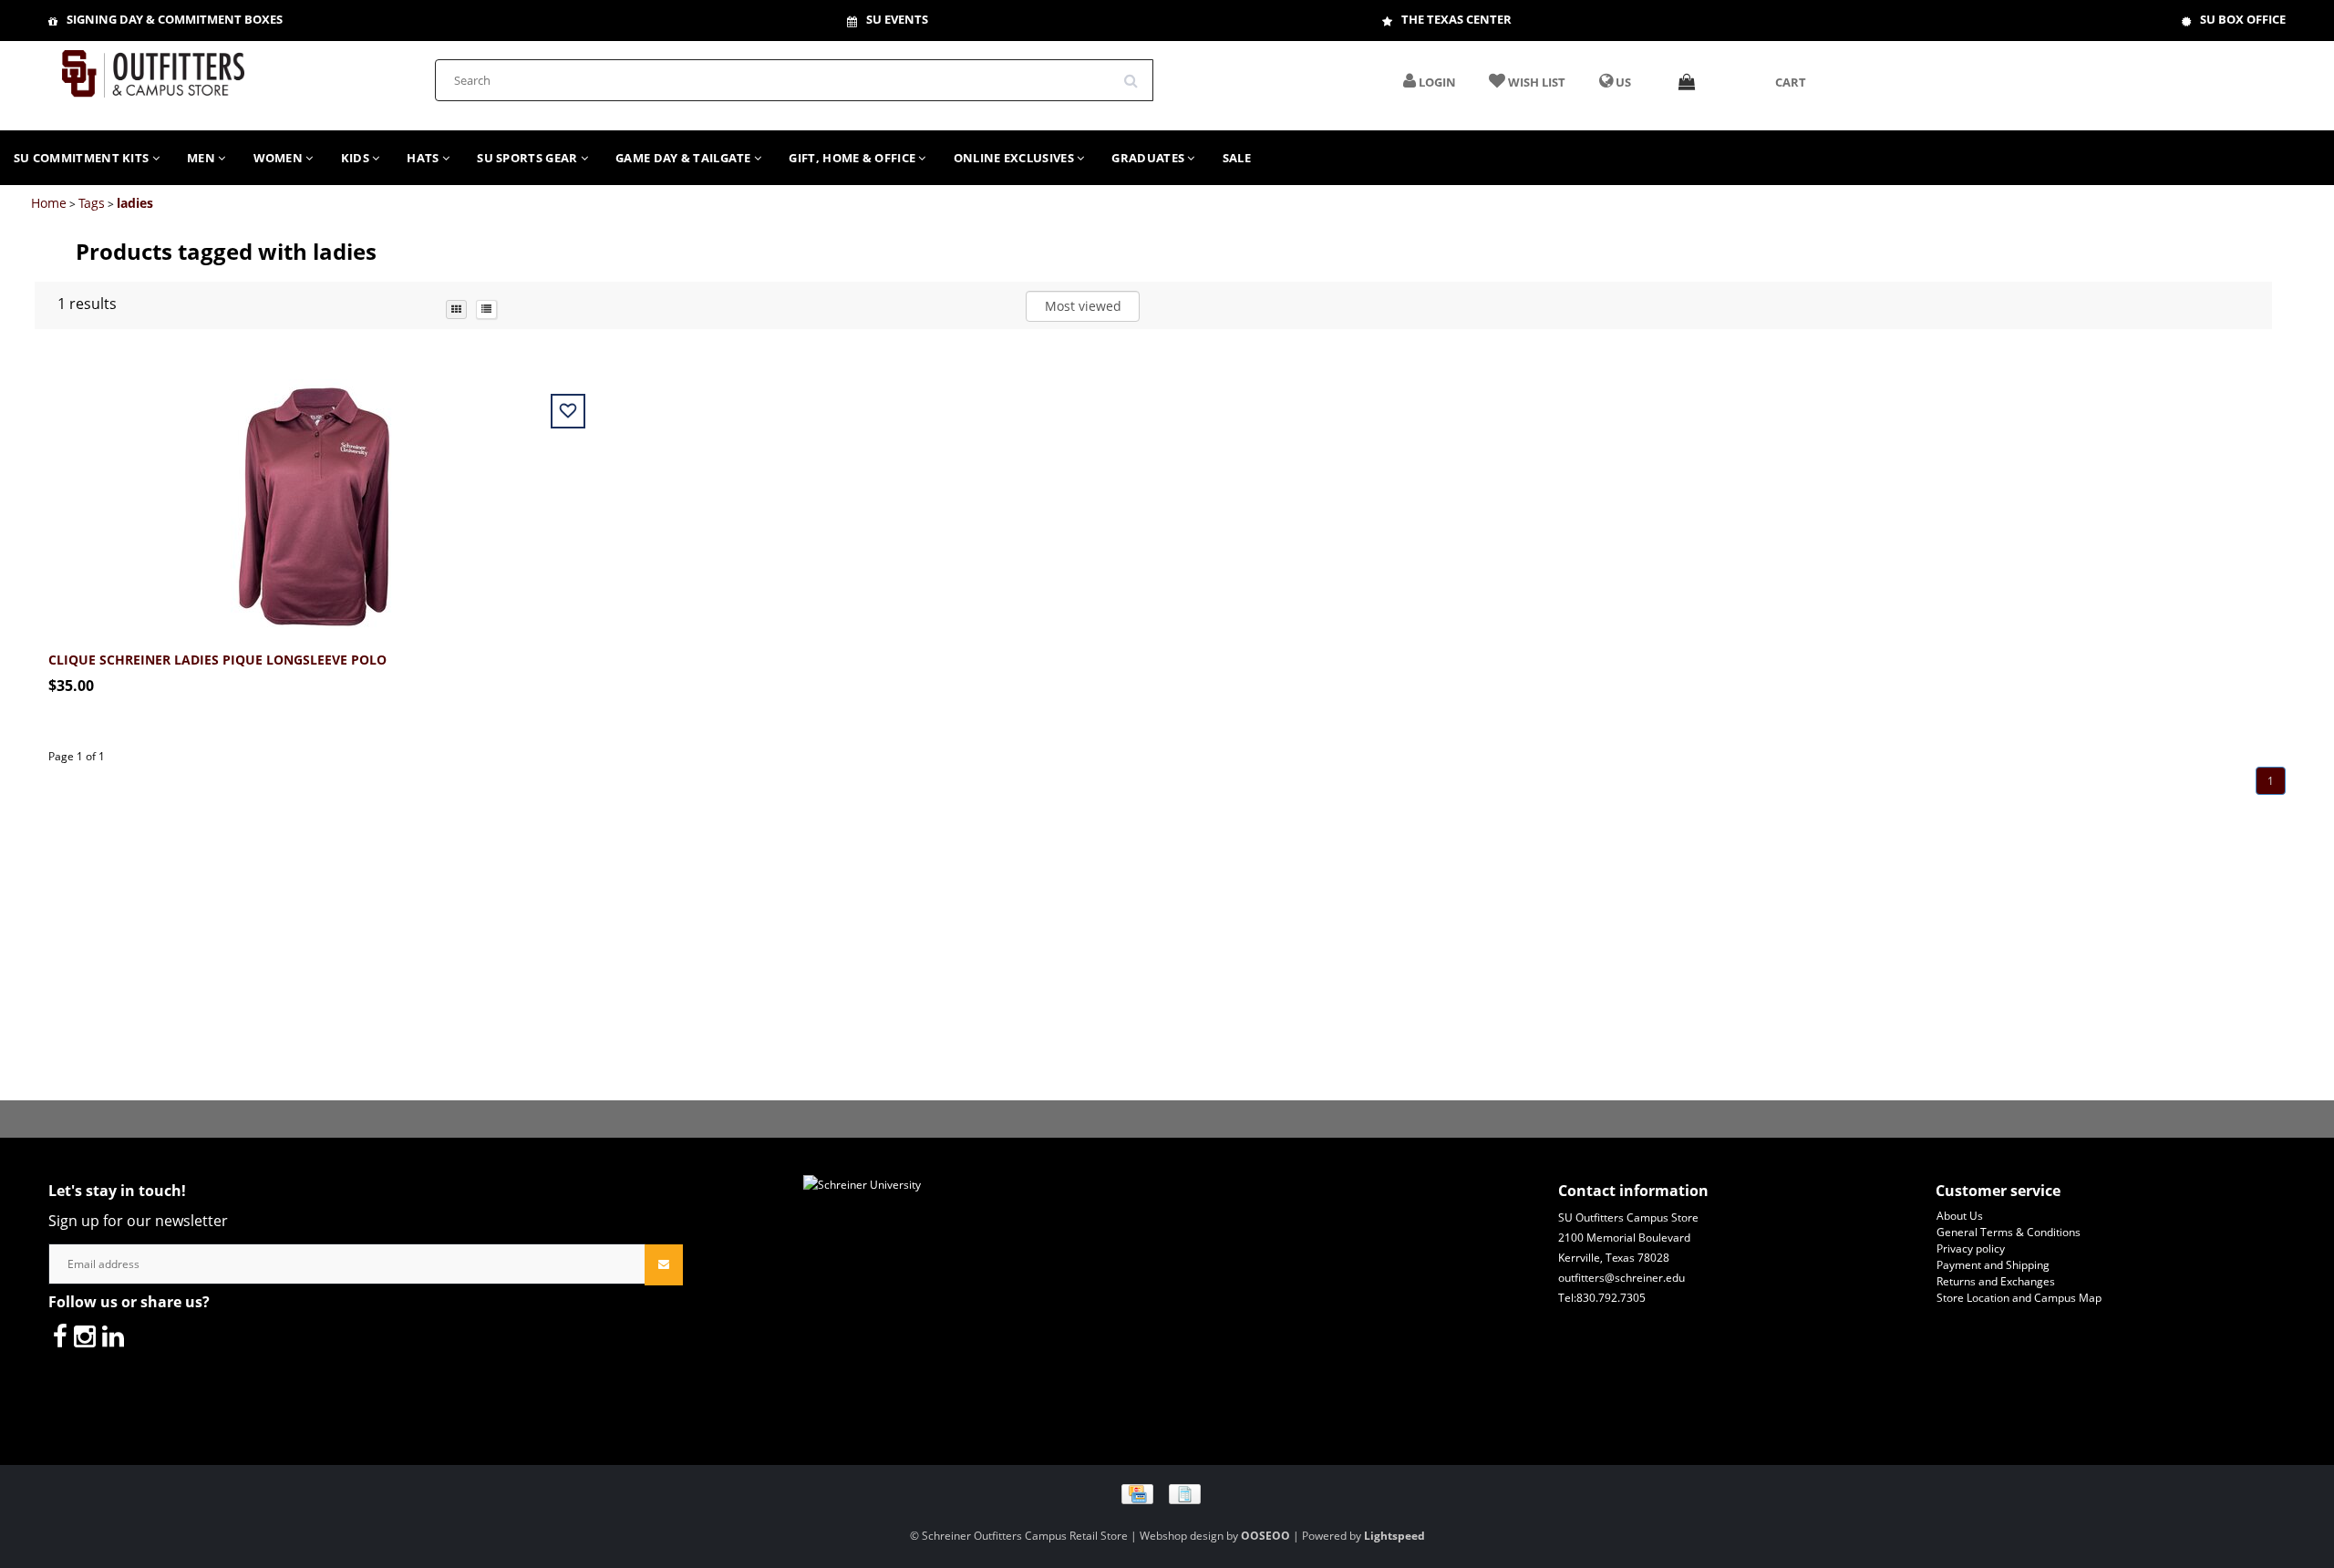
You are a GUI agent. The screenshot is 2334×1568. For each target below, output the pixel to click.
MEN (202, 158)
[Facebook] (60, 1336)
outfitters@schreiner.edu (1621, 1278)
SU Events (897, 19)
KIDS (357, 158)
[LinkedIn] (113, 1336)
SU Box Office (2243, 19)
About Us (1960, 1216)
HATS (424, 158)
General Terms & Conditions (2009, 1232)
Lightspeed (1394, 1536)
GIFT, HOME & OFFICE (853, 158)
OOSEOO (1265, 1536)
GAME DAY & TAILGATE (685, 158)
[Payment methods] (1167, 1493)
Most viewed (1083, 306)
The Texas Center (1456, 19)
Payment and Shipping (1993, 1265)
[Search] (1137, 74)
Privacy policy (1971, 1248)
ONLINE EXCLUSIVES (1015, 158)
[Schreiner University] (153, 68)
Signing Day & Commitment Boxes (175, 19)
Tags (92, 203)
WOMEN (280, 158)
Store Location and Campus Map (2019, 1298)
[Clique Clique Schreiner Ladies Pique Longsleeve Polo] (315, 496)
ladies (135, 203)
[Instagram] (85, 1336)
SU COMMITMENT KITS (83, 158)
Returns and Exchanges (1996, 1281)
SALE (1237, 158)
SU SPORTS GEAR (529, 158)
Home (49, 203)
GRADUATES (1149, 158)
